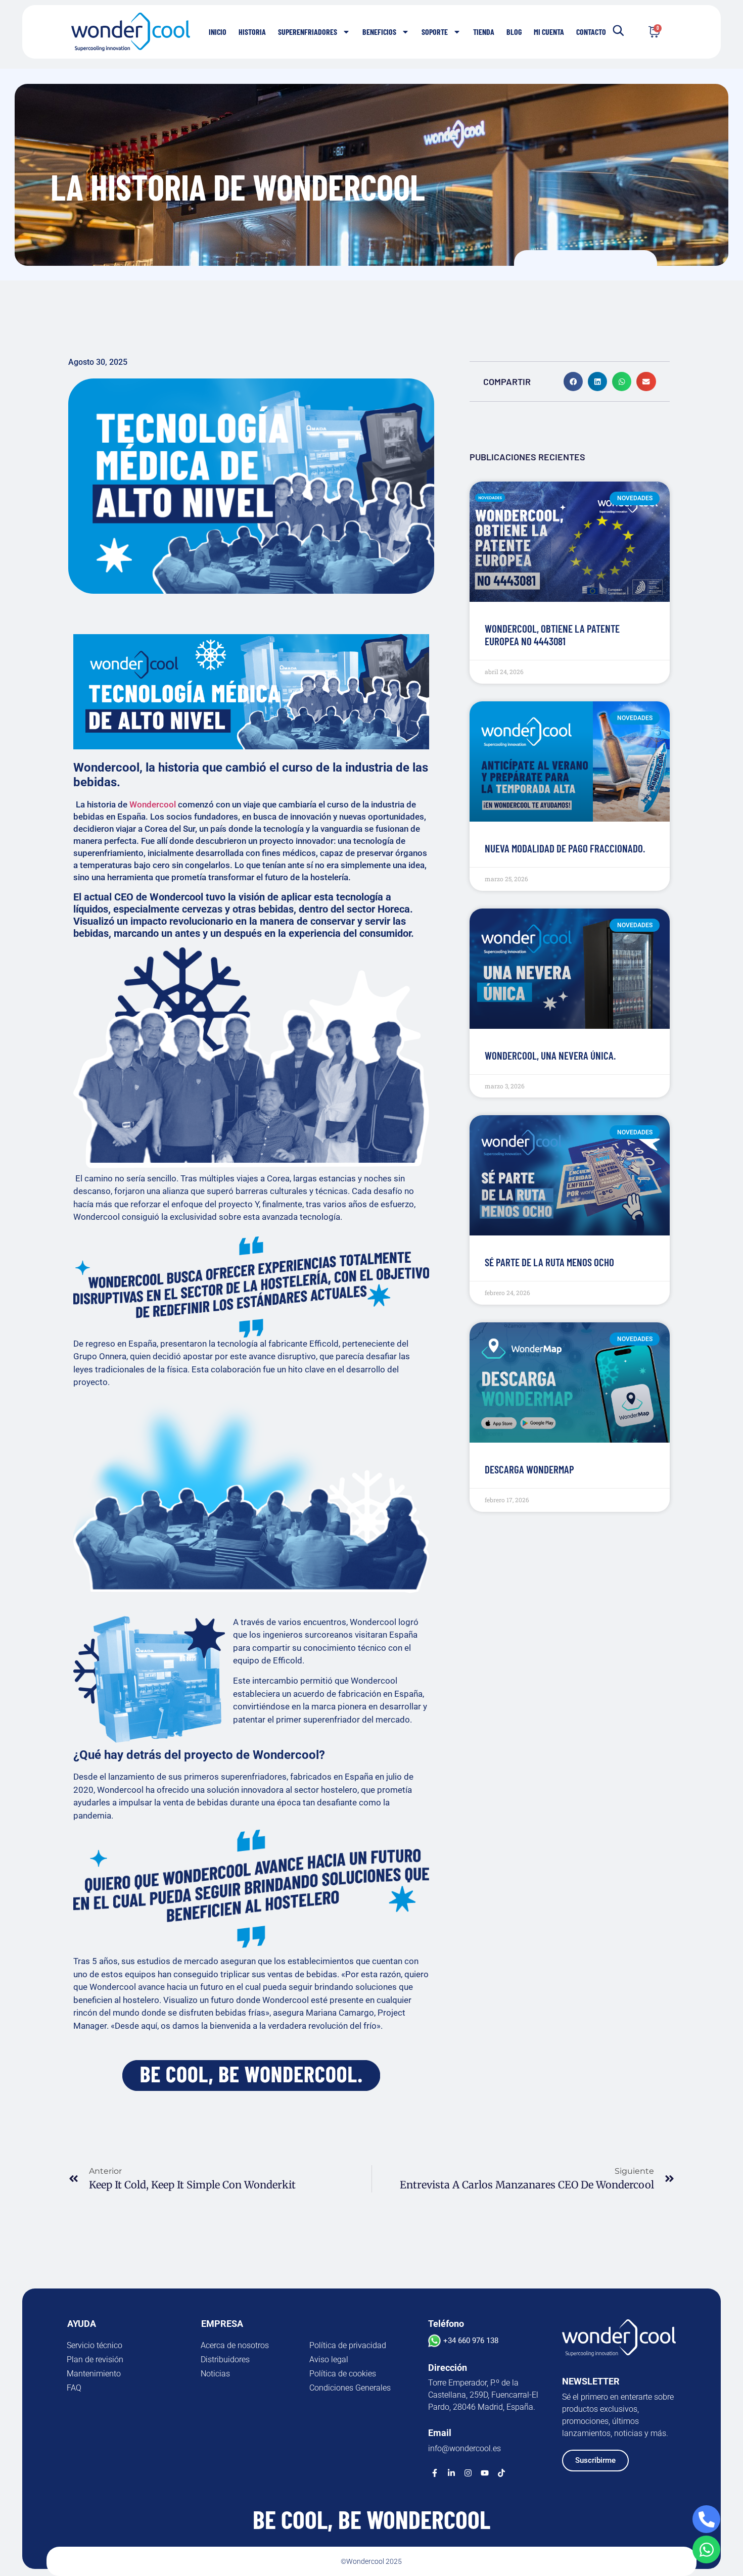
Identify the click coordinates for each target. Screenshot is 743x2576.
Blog (514, 32)
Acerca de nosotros (235, 2345)
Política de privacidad (348, 2345)
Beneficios (379, 32)
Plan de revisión (95, 2359)
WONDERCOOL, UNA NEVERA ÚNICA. (550, 1055)
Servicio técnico (95, 2345)
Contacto (591, 32)
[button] (573, 381)
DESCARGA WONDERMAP (529, 1469)
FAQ (74, 2388)
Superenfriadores (308, 32)
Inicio (218, 32)
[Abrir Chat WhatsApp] (706, 2549)
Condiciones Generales (350, 2388)
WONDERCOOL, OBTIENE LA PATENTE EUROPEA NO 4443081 (552, 635)
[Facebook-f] (435, 2473)
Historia (252, 32)
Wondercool (153, 804)
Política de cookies (343, 2374)
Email (440, 2433)
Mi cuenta (549, 32)
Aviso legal (329, 2359)
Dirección (448, 2368)
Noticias (215, 2374)
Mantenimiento (94, 2374)
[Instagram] (468, 2473)
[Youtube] (485, 2473)
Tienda (484, 32)
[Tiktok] (501, 2473)
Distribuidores (225, 2359)
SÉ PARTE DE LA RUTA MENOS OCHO (549, 1262)
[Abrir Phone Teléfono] (706, 2519)
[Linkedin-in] (451, 2473)
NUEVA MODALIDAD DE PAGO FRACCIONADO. (565, 848)
